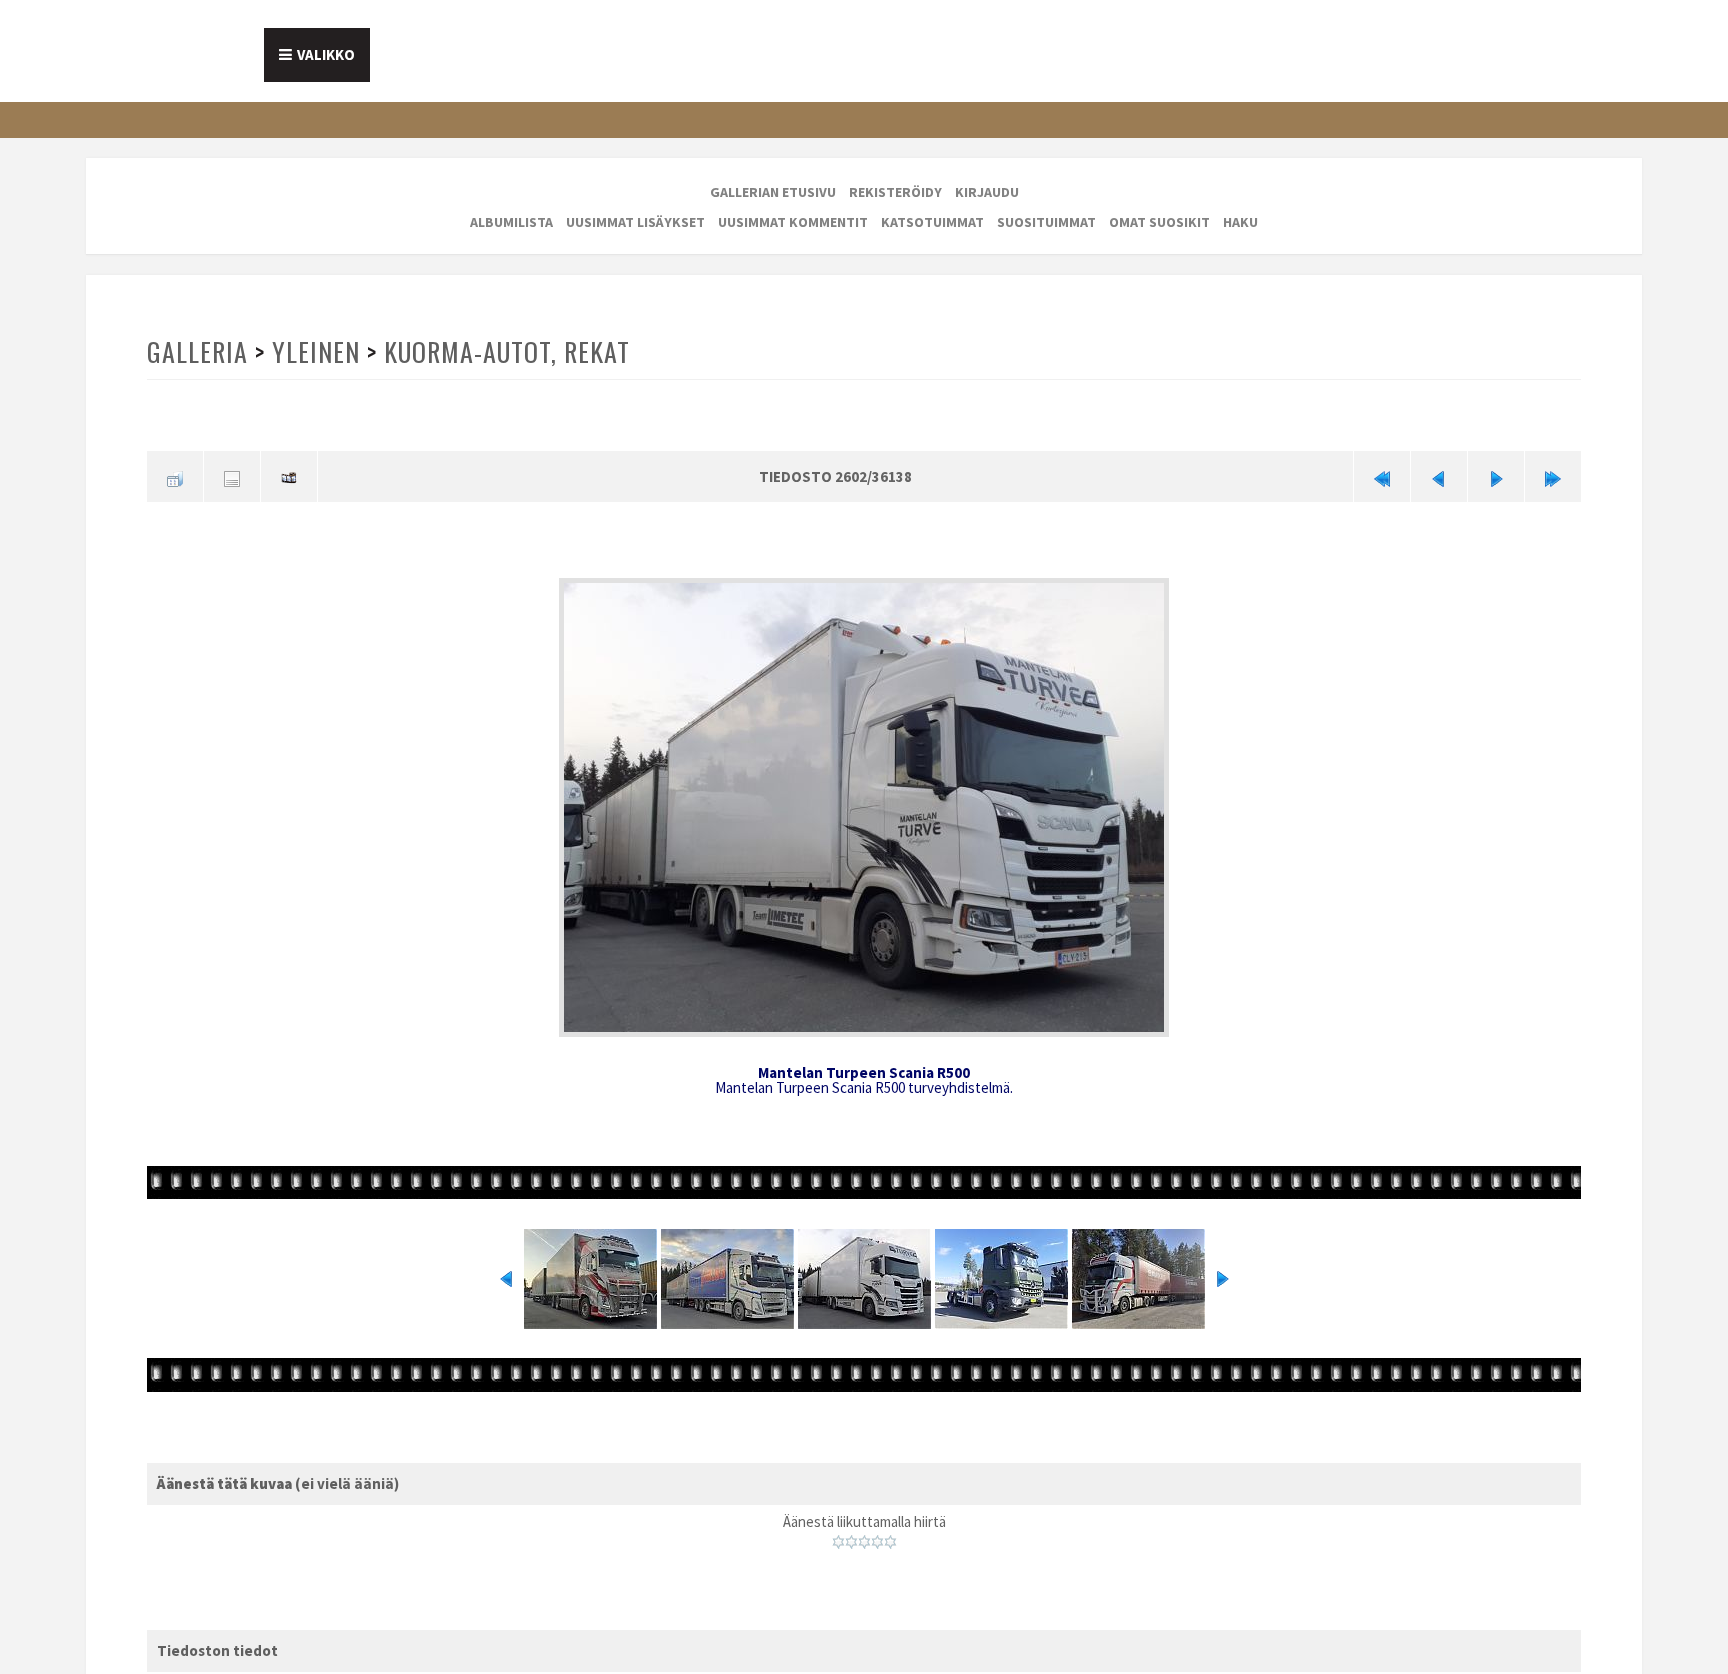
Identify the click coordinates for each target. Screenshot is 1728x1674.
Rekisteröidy (895, 192)
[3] (864, 1535)
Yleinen (314, 351)
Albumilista (511, 222)
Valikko (326, 54)
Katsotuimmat (932, 222)
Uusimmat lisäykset (635, 222)
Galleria (197, 351)
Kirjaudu (987, 192)
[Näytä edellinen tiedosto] (1439, 474)
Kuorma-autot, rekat (502, 351)
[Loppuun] (1553, 474)
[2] (851, 1535)
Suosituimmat (1046, 222)
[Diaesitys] (289, 474)
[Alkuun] (1382, 474)
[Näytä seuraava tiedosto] (1496, 474)
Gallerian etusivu (773, 192)
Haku (1240, 222)
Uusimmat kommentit (793, 222)
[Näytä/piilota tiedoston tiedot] (232, 474)
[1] (838, 1535)
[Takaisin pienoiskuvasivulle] (175, 474)
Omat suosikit (1159, 222)
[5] (890, 1535)
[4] (877, 1535)
